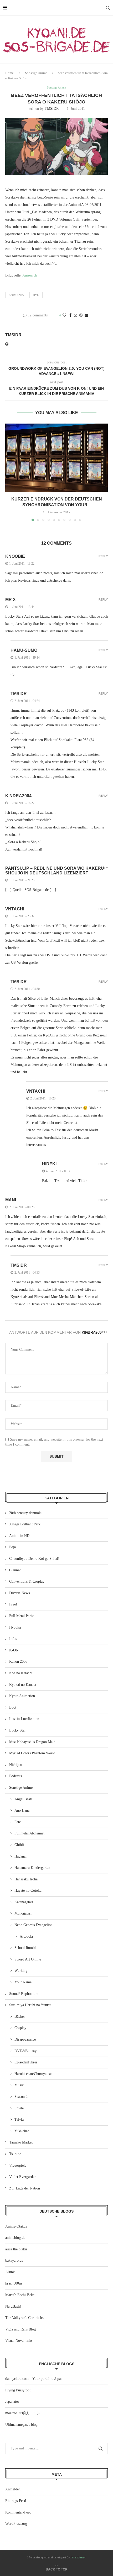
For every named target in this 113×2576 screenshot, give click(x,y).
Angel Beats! (24, 1799)
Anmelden (13, 2489)
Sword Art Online (28, 1959)
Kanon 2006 (18, 1662)
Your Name (23, 1982)
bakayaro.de (14, 2260)
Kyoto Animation (22, 1696)
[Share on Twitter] (75, 316)
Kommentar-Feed (18, 2512)
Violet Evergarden (23, 2177)
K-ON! (14, 1650)
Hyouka (15, 1627)
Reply (103, 556)
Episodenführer (26, 2062)
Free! (13, 1604)
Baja (12, 1547)
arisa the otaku (16, 2249)
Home (9, 73)
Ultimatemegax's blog (21, 2425)
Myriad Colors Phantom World (32, 1753)
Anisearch (30, 275)
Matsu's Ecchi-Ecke (20, 2295)
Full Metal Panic (22, 1616)
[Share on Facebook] (70, 315)
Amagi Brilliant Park (25, 1524)
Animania (16, 295)
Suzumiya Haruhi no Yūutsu (30, 2005)
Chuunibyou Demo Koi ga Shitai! (34, 1559)
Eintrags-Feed (16, 2501)
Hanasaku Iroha (26, 1879)
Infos (13, 1639)
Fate (18, 1822)
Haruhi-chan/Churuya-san (34, 2074)
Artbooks (27, 1936)
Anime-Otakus (16, 2226)
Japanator (12, 2402)
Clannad (15, 1570)
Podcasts (16, 1776)
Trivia (19, 2119)
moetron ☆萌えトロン (23, 2413)
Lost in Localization (24, 1719)
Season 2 (21, 2097)
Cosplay (20, 2028)
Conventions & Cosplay (27, 1581)
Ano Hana (22, 1810)
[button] (10, 472)
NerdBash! (13, 2306)
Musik (19, 2085)
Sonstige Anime (36, 73)
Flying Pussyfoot (18, 2390)
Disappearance (25, 2039)
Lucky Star (17, 1730)
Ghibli (19, 1845)
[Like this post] (64, 315)
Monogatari (23, 1913)
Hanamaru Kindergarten (32, 1868)
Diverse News (19, 1593)
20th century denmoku (26, 1513)
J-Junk (10, 2272)
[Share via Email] (86, 315)
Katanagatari (24, 1902)
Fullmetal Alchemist (29, 1833)
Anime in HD (19, 1536)
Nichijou (16, 1765)
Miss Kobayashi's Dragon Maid (32, 1742)
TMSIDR (52, 109)
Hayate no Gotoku (28, 1891)
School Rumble (26, 1948)
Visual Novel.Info (19, 2341)
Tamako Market (21, 2142)
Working (21, 1971)
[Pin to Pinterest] (81, 315)
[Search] (108, 8)
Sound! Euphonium (24, 1994)
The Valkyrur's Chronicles (25, 2318)
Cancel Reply (96, 1332)
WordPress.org (16, 2524)
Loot (13, 1707)
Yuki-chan (22, 2131)
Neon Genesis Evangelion (34, 1925)
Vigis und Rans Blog (20, 2329)
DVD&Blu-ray (25, 2051)
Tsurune (15, 2154)
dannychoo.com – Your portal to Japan (34, 2379)
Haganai (20, 1856)
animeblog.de (15, 2238)
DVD (36, 295)
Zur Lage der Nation (25, 2188)
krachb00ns (14, 2283)
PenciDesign (78, 2557)
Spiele (19, 2108)
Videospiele (18, 2165)
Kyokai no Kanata (23, 1685)
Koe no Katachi (21, 1673)
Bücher (20, 2017)
